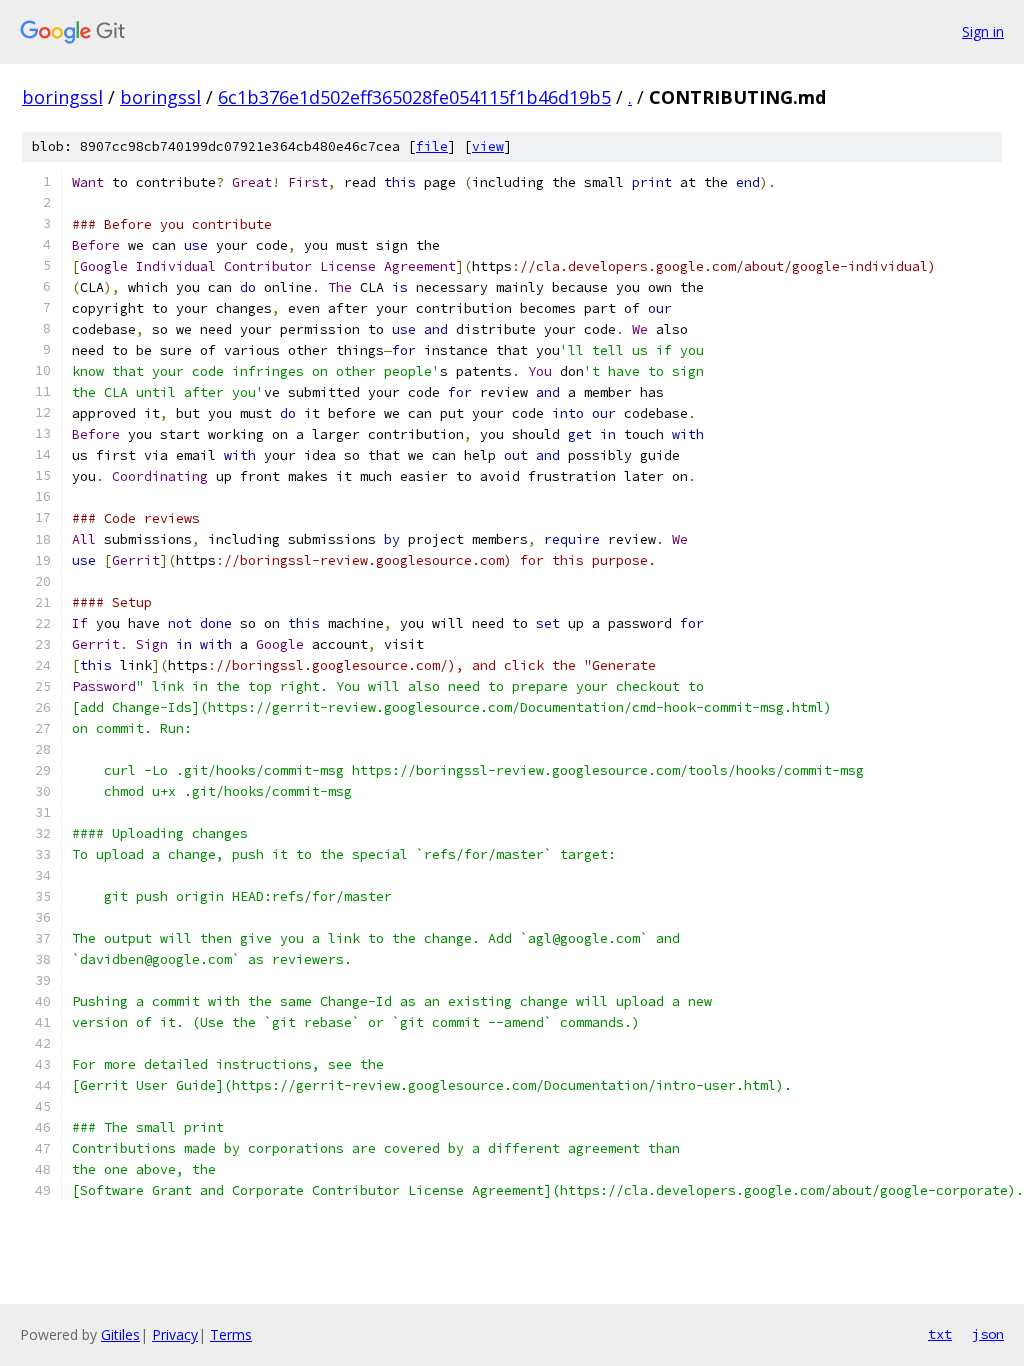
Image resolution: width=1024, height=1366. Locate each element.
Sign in (983, 31)
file (432, 146)
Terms (231, 1334)
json (988, 1334)
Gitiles (120, 1334)
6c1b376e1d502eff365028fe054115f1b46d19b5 (414, 97)
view (488, 146)
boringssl (62, 97)
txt (940, 1334)
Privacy (175, 1334)
